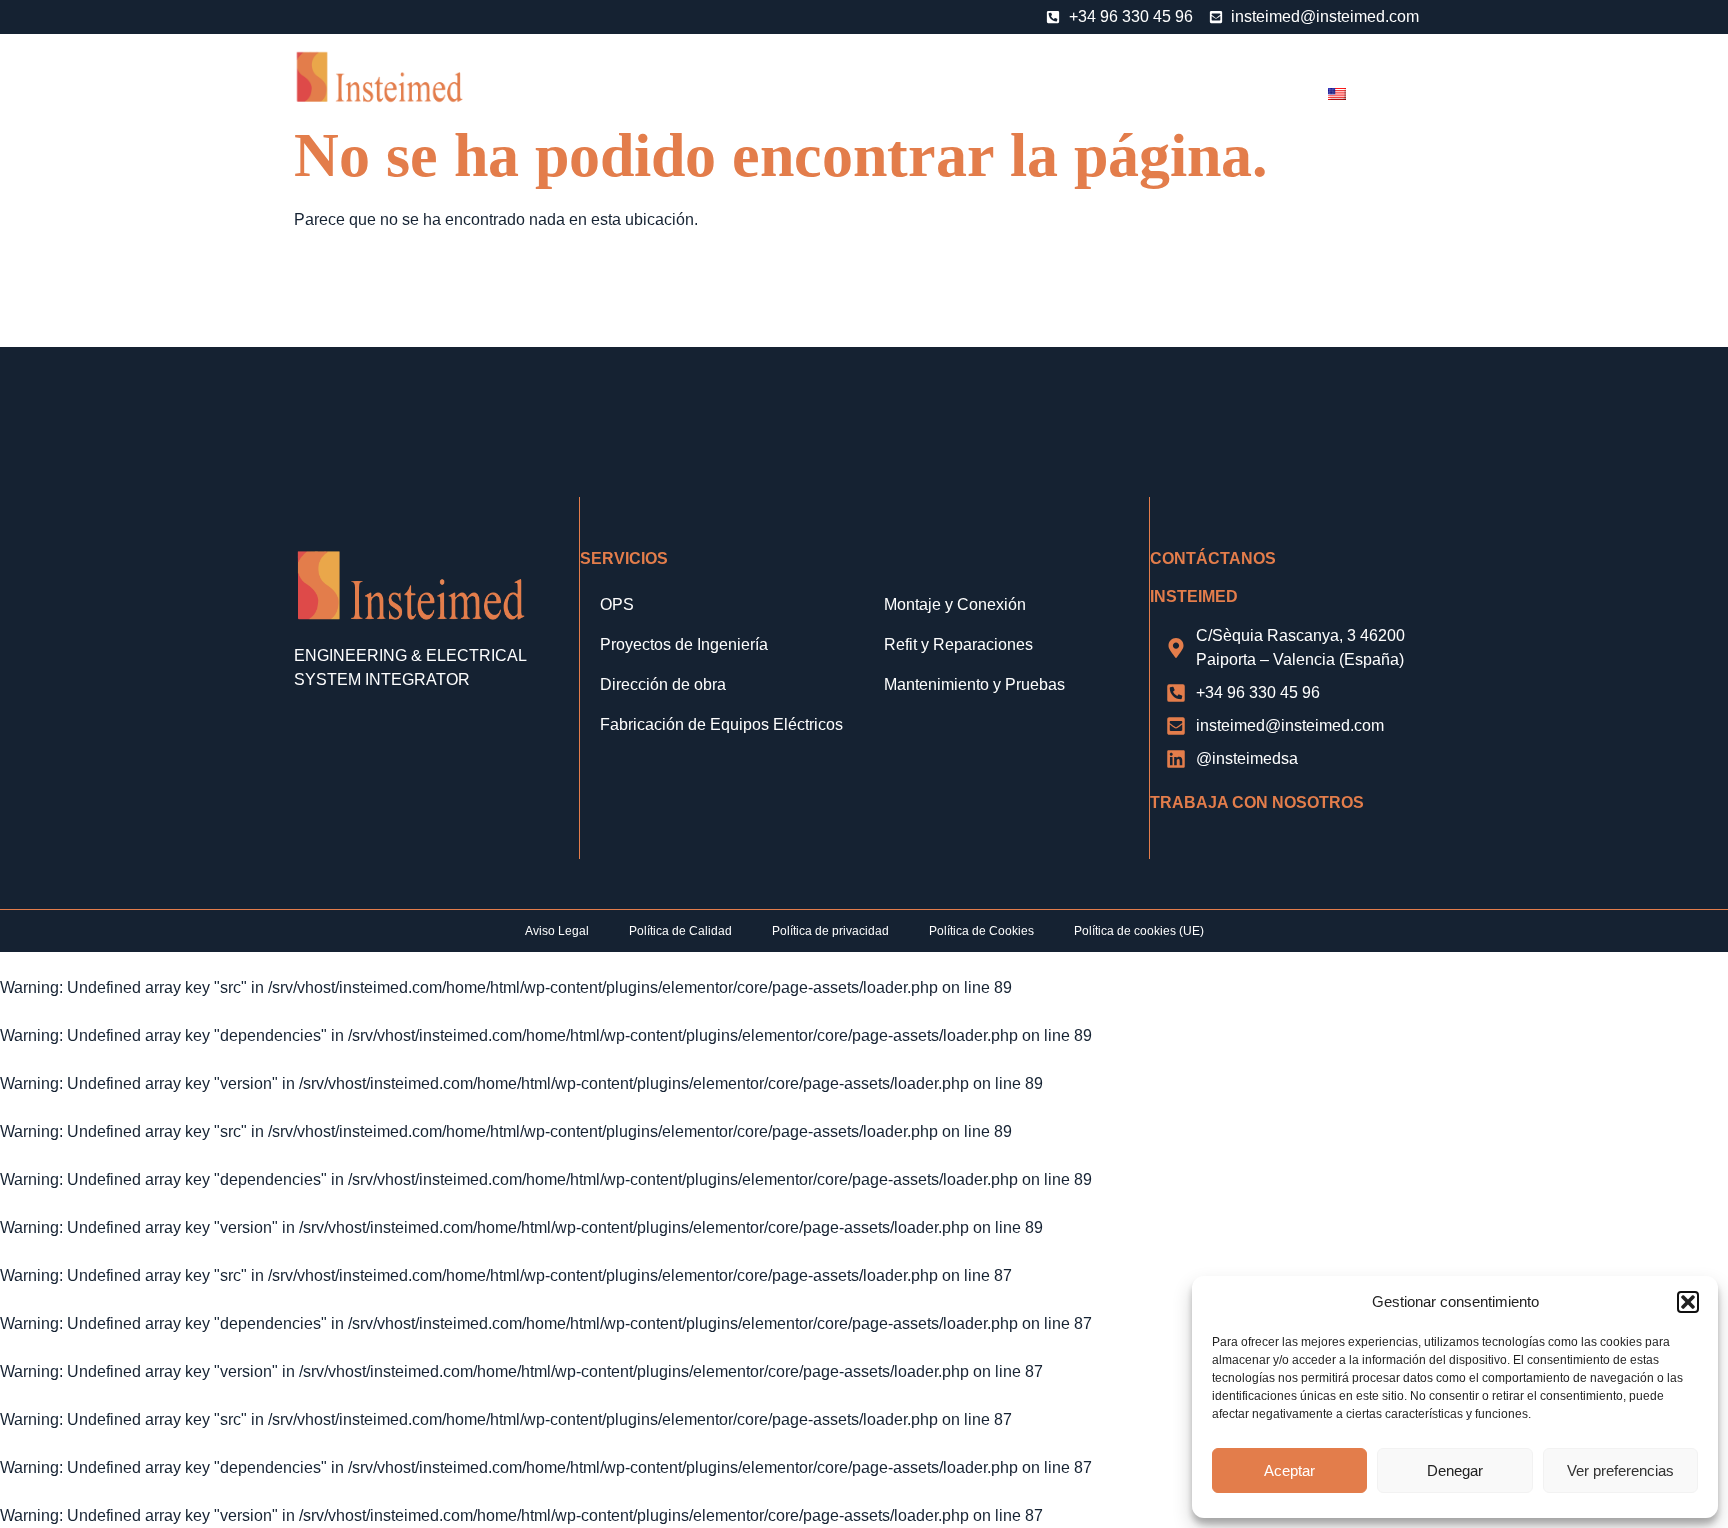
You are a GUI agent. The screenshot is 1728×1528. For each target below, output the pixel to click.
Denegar (1455, 1470)
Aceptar (1289, 1470)
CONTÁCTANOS (1213, 558)
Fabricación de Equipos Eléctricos (721, 724)
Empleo (1168, 86)
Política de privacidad (830, 931)
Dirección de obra (663, 684)
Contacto (1260, 86)
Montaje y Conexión (955, 604)
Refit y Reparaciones (958, 644)
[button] (1688, 1302)
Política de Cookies (981, 931)
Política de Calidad (680, 931)
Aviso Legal (557, 931)
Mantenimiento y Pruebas (974, 684)
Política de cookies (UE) (1139, 931)
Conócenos (626, 86)
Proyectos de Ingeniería (684, 644)
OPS (841, 86)
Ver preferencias (1620, 1470)
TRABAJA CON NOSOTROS (1257, 802)
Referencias (1065, 86)
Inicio (533, 86)
